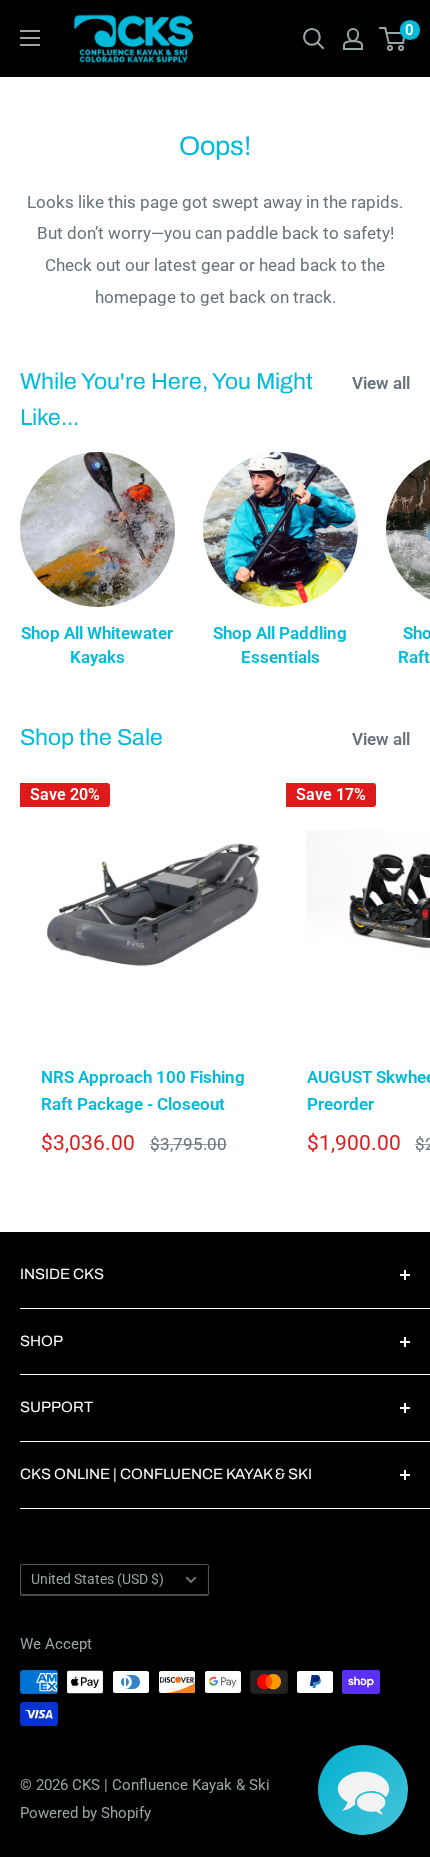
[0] (393, 39)
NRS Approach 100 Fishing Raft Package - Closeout (143, 1090)
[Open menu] (30, 38)
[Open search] (314, 39)
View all (381, 383)
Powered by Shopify (85, 1813)
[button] (363, 1790)
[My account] (353, 39)
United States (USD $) (97, 1579)
